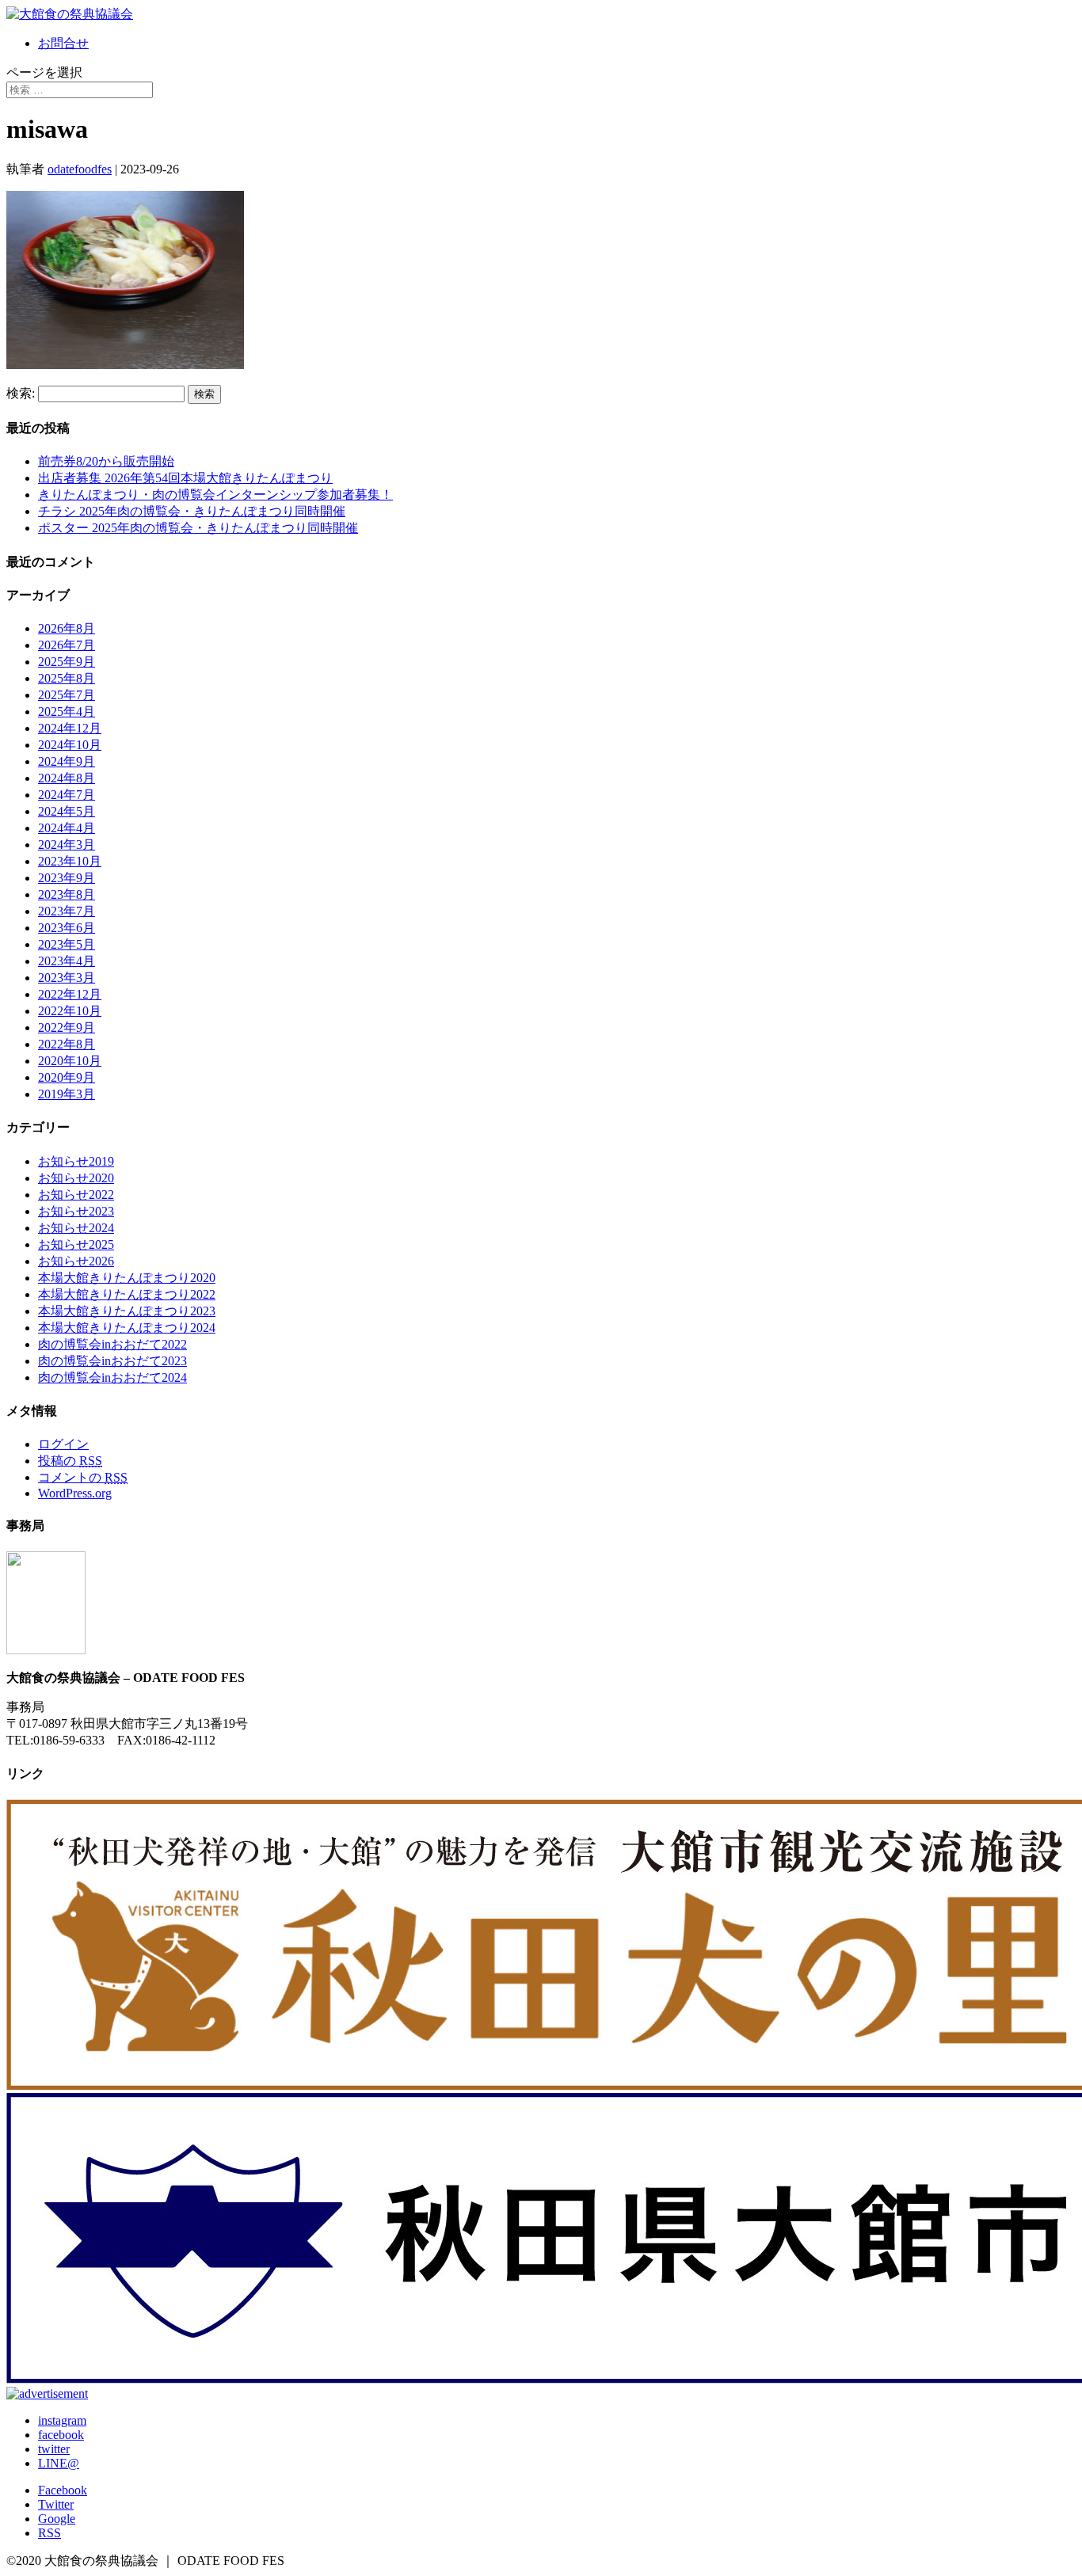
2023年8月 (67, 894)
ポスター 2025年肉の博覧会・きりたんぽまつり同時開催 (198, 528)
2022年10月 (70, 1011)
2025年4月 (67, 712)
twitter (54, 2449)
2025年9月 (67, 662)
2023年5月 (67, 944)
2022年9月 (67, 1027)
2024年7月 (67, 795)
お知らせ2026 (76, 1261)
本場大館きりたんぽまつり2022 (127, 1294)
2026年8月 (67, 628)
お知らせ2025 (76, 1244)
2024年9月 (67, 761)
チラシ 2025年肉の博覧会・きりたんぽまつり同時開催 (192, 511)
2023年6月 (67, 928)
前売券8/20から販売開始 (106, 461)
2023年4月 (67, 961)
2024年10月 (70, 745)
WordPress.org (75, 1493)
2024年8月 (67, 778)
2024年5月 (67, 811)
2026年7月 (67, 645)
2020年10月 (70, 1061)
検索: (21, 393)
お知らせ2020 (76, 1178)
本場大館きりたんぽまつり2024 (127, 1328)
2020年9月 (67, 1077)
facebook (61, 2435)
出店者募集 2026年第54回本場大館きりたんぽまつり (185, 478)
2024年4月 (67, 828)
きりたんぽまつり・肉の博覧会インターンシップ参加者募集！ (215, 495)
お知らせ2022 (76, 1195)
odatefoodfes (80, 169)
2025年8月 (67, 678)
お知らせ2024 (76, 1228)
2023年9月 (67, 878)
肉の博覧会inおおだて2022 (112, 1344)
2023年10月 (70, 861)
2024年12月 (70, 728)
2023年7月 (67, 911)
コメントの (83, 1477)
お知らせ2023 (76, 1211)
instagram (62, 2420)
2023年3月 (67, 978)
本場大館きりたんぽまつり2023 (127, 1311)
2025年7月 (67, 695)
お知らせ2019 (76, 1161)
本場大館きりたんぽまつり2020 (127, 1278)
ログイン (63, 1444)
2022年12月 (70, 994)
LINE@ (59, 2463)
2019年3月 (67, 1094)
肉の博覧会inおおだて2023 (112, 1361)
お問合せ (63, 43)
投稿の (70, 1461)
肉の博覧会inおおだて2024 (112, 1377)
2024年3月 (67, 845)
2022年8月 (67, 1044)
